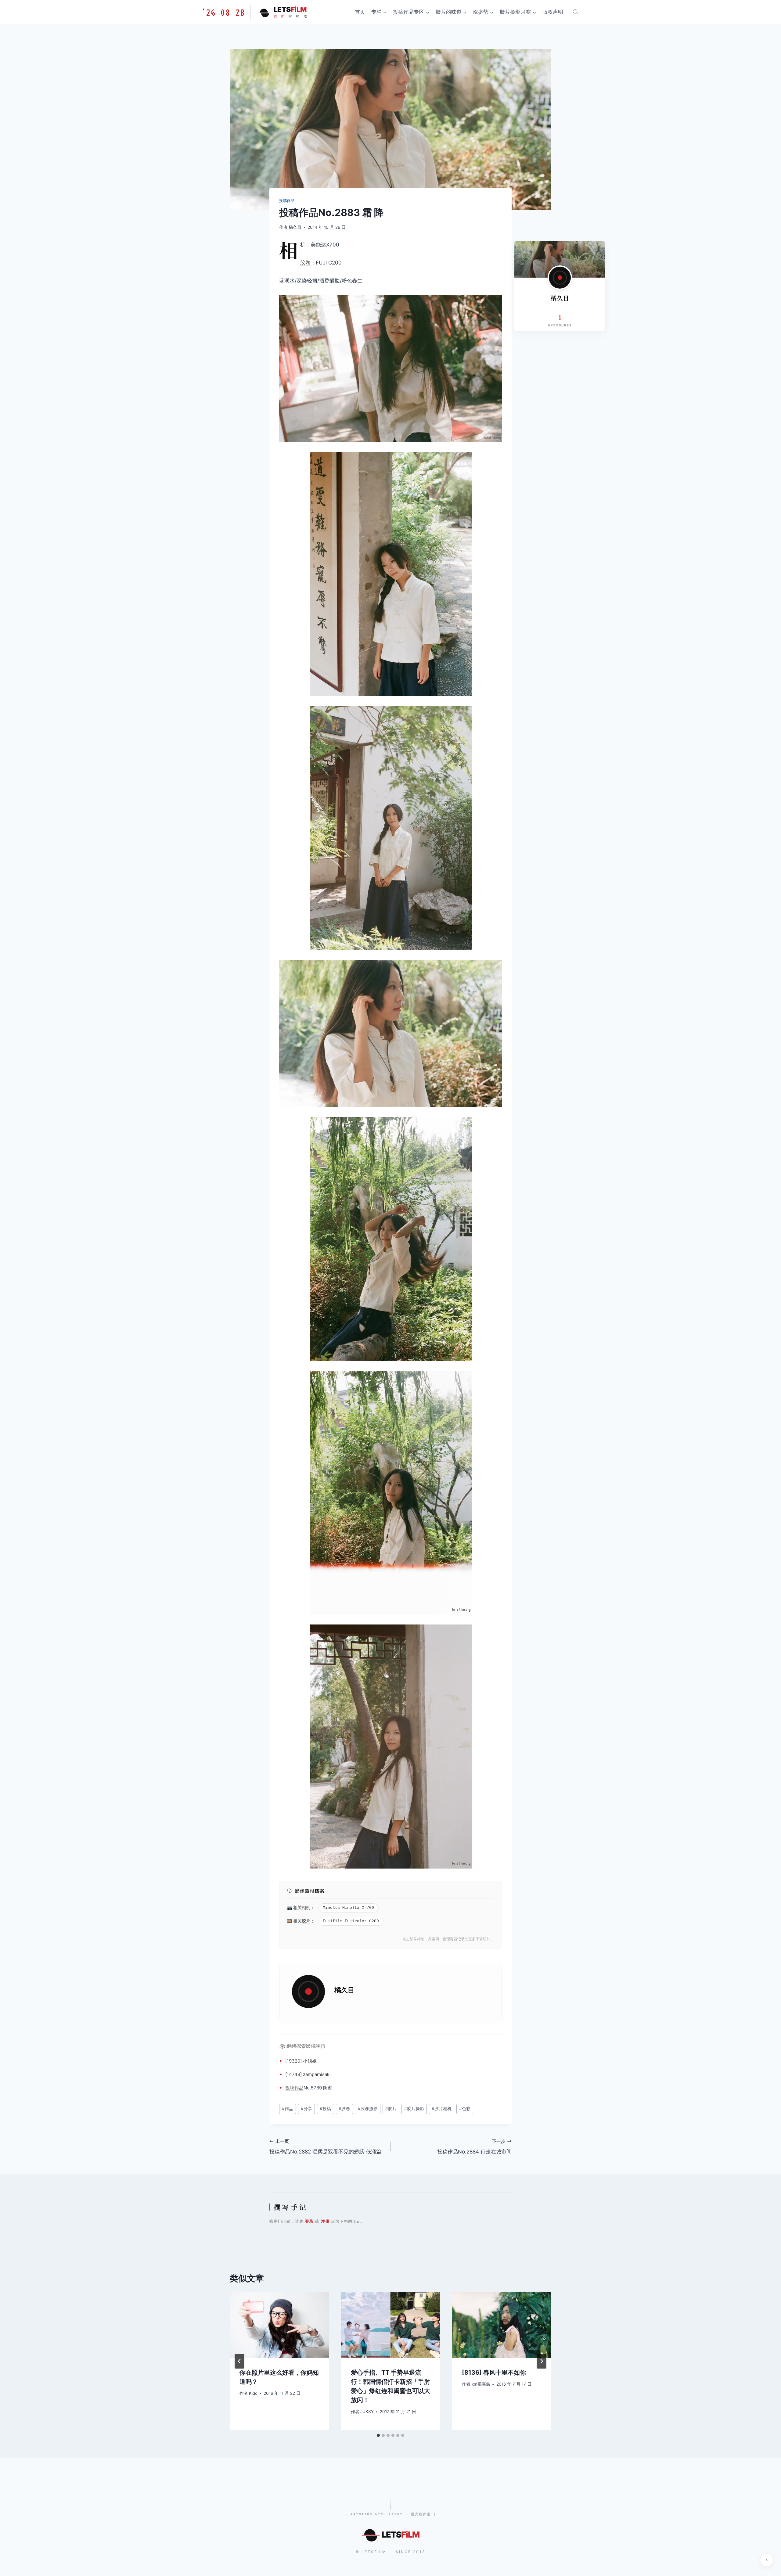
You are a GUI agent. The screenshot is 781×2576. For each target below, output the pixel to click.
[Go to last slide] (239, 2361)
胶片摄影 (414, 2109)
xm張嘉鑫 (481, 2384)
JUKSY (367, 2412)
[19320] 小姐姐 (301, 2061)
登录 (309, 2221)
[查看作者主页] (560, 278)
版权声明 (553, 12)
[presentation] (279, 2325)
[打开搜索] (575, 12)
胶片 (306, 1921)
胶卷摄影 (368, 2109)
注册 (325, 2221)
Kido (253, 2393)
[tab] (378, 2435)
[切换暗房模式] (767, 2560)
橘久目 (295, 227)
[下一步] (542, 2361)
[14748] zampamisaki (308, 2074)
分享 (306, 2109)
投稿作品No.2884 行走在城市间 (474, 2147)
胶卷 (305, 263)
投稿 (290, 2088)
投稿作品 (287, 201)
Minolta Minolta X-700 (348, 1908)
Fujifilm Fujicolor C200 (351, 1921)
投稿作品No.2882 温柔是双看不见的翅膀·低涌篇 (325, 2147)
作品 (299, 2088)
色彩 (465, 2109)
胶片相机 (442, 2109)
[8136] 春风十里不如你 (494, 2373)
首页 (360, 12)
